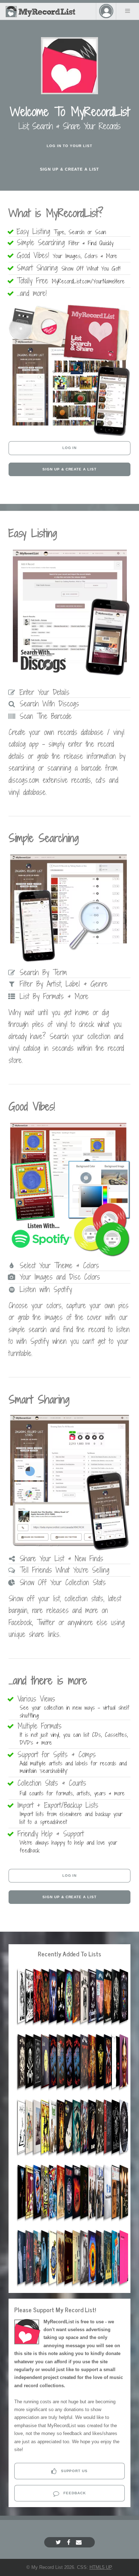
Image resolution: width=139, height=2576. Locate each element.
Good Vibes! (68, 255)
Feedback (74, 2493)
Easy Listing (63, 231)
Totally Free (72, 281)
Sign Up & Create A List (70, 169)
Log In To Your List (69, 146)
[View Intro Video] (70, 66)
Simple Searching (66, 243)
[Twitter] (59, 2542)
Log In (70, 448)
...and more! (35, 293)
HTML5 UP (101, 2567)
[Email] (80, 2542)
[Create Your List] (69, 435)
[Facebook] (69, 2542)
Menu (128, 11)
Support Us (74, 2471)
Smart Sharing (70, 268)
